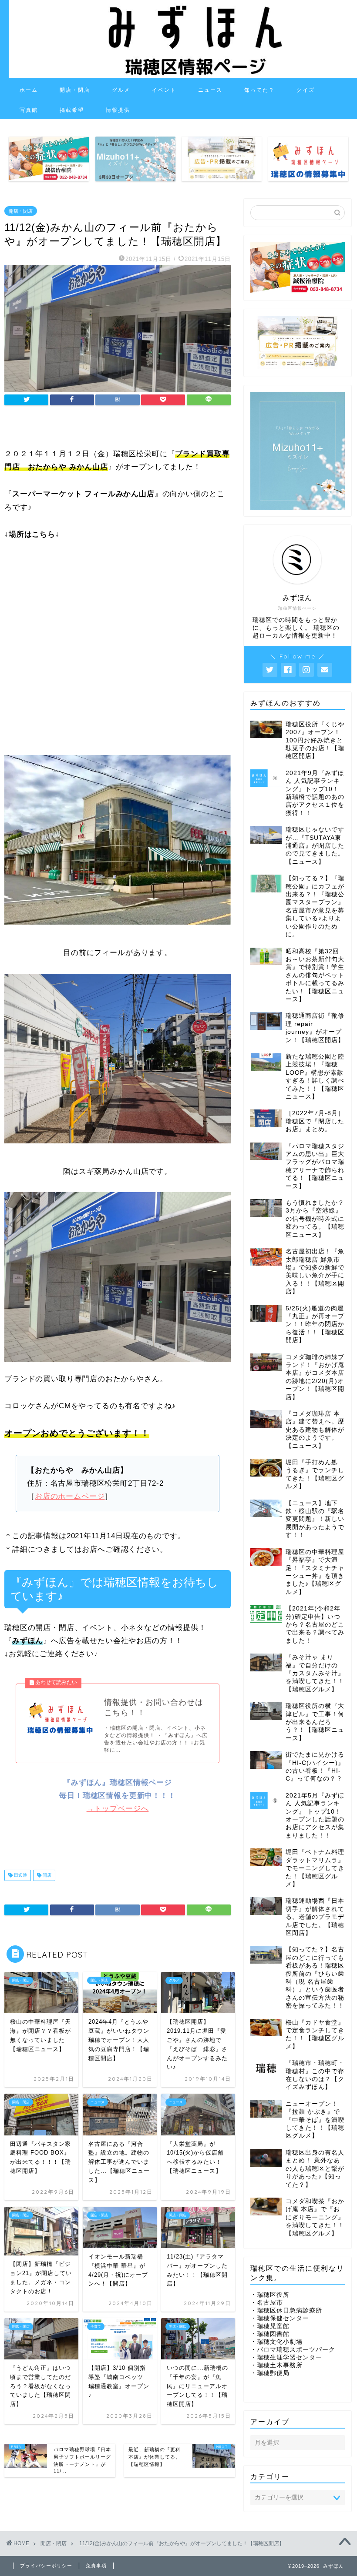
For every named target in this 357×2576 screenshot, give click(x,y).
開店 (46, 1875)
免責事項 (96, 2566)
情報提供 (118, 110)
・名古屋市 (267, 2303)
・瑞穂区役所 (270, 2295)
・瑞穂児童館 (270, 2326)
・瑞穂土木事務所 (276, 2365)
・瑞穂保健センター (280, 2318)
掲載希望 (72, 110)
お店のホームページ (70, 1496)
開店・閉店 (75, 90)
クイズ (306, 90)
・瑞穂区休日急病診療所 (286, 2310)
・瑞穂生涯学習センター (286, 2357)
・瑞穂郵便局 (270, 2373)
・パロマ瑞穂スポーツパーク (293, 2350)
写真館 (29, 110)
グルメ (121, 90)
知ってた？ (259, 90)
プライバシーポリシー (46, 2566)
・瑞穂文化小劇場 (276, 2342)
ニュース (210, 90)
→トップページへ (118, 1809)
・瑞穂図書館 (270, 2334)
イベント (164, 90)
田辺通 (20, 1875)
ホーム (29, 90)
